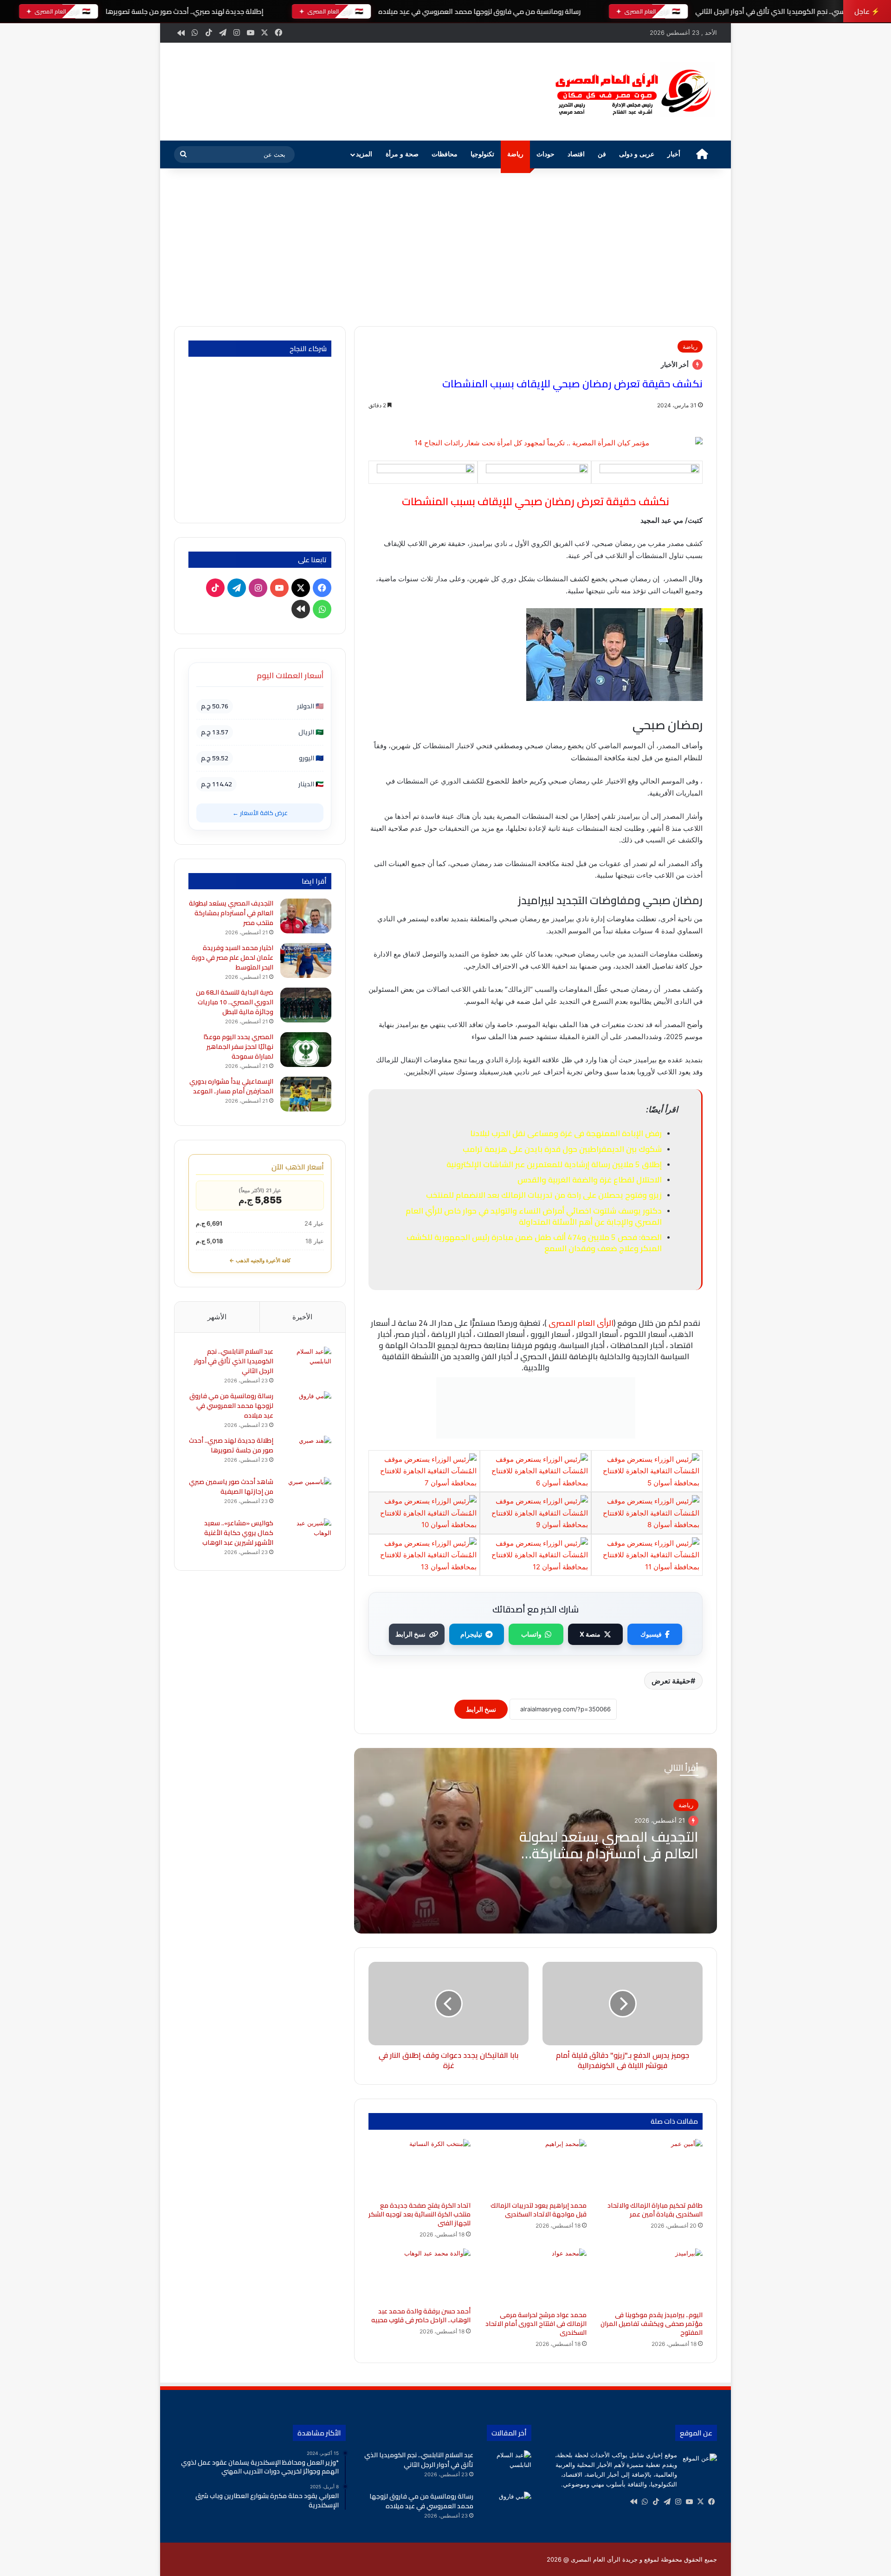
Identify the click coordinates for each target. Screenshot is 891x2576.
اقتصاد (576, 154)
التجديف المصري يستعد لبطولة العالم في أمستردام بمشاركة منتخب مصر (609, 1853)
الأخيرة (302, 1317)
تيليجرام (471, 1634)
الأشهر (217, 1317)
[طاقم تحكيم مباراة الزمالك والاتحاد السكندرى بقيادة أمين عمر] (652, 2168)
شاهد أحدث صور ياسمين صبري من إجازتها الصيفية (231, 1487)
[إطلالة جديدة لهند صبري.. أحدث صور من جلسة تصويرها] (306, 1453)
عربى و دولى (637, 154)
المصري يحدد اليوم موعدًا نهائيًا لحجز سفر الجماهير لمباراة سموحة (238, 1047)
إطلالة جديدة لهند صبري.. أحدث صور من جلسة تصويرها (184, 11)
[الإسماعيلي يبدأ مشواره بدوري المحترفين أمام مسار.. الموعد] (306, 1094)
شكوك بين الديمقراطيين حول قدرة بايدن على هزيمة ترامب (562, 1149)
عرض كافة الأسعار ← (260, 813)
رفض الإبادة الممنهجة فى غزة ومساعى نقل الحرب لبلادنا (566, 1133)
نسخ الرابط (410, 1634)
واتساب (531, 1634)
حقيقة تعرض (671, 1681)
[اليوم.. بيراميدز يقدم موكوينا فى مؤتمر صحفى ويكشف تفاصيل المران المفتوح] (652, 2277)
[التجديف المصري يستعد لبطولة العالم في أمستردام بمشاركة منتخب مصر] (306, 916)
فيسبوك (651, 1634)
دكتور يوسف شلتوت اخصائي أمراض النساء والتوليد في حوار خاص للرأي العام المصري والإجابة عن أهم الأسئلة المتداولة (534, 1216)
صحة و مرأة (402, 154)
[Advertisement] (445, 247)
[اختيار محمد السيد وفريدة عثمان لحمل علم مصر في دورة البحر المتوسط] (306, 960)
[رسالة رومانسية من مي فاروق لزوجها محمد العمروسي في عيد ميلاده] (306, 1409)
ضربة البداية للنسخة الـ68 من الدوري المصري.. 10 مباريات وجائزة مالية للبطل (235, 1002)
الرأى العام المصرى (581, 1323)
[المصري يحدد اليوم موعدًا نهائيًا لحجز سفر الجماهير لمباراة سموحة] (306, 1050)
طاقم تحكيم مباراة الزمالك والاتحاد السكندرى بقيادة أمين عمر (655, 2210)
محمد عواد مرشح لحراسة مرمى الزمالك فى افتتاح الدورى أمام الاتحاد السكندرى (536, 2324)
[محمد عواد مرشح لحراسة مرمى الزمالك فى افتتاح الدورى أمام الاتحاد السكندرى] (536, 2277)
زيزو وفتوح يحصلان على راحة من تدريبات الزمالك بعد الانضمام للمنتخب (544, 1195)
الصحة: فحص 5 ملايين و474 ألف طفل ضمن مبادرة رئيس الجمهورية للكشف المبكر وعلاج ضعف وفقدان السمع (534, 1243)
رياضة (515, 154)
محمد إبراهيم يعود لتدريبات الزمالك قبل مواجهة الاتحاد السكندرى (539, 2210)
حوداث (546, 154)
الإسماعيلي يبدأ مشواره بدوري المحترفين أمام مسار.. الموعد (231, 1086)
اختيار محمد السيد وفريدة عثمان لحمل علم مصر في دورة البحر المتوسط (232, 957)
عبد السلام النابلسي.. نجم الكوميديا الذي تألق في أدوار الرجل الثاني (792, 11)
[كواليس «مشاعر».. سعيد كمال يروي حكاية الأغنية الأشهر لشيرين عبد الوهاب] (306, 1536)
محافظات (445, 154)
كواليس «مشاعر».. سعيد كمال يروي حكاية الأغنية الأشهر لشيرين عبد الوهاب (238, 1533)
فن (602, 154)
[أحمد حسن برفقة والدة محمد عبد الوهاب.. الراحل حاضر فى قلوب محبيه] (420, 2275)
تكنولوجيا (482, 154)
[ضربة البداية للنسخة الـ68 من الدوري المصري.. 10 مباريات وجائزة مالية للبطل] (306, 1005)
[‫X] (700, 2502)
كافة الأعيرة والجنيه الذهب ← (260, 1260)
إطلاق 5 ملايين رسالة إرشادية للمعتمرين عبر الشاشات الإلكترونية (554, 1164)
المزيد (364, 154)
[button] (524, 90)
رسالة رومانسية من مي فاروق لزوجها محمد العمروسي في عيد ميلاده (479, 11)
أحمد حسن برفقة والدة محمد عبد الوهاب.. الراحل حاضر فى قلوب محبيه (421, 2316)
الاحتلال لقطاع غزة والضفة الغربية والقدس (590, 1180)
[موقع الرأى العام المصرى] (631, 92)
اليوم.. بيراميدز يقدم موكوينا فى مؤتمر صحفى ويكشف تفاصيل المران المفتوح (652, 2324)
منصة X (590, 1634)
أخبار (674, 154)
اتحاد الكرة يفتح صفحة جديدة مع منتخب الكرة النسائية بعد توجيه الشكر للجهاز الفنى (420, 2214)
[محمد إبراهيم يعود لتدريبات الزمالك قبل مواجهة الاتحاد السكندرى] (536, 2168)
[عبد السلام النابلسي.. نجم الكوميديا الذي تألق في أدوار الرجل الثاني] (306, 1364)
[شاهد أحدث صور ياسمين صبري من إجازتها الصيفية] (306, 1494)
